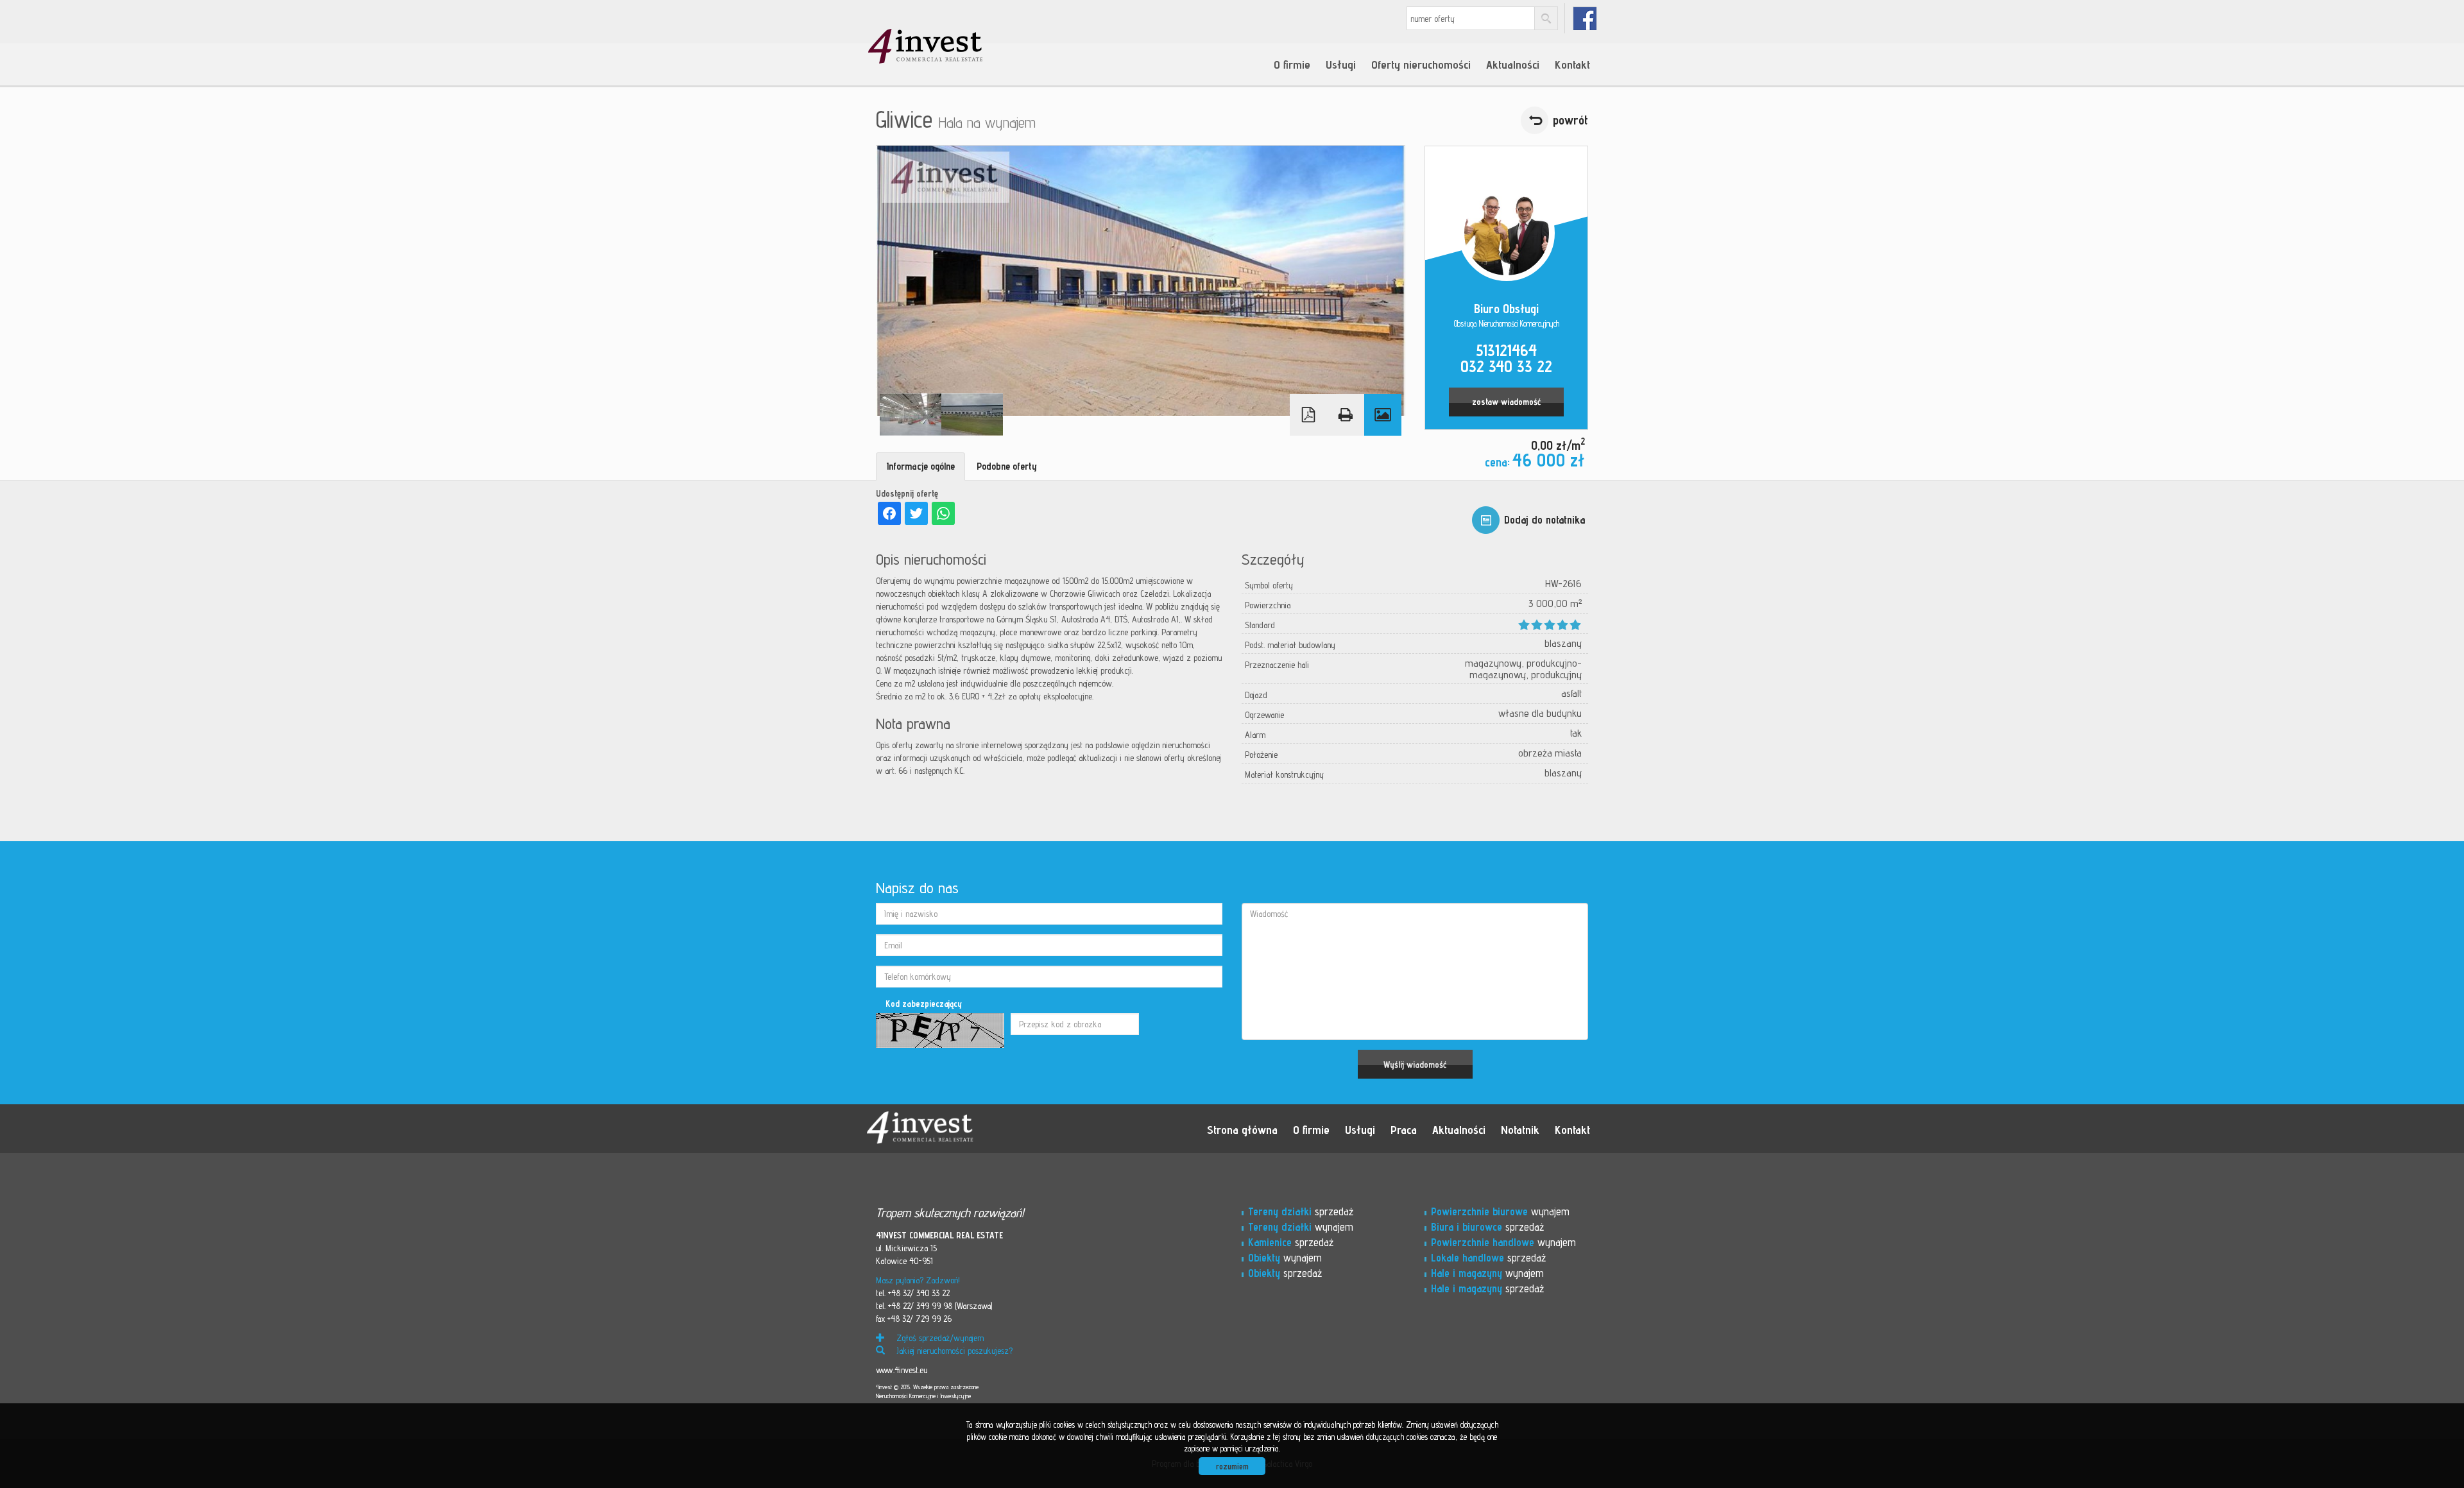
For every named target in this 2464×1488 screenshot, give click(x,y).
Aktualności (1513, 64)
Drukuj (1346, 415)
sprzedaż (1301, 1211)
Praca (1404, 1129)
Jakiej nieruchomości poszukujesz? (953, 1351)
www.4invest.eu (902, 1370)
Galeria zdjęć (1383, 415)
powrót (1570, 120)
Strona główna (1242, 1129)
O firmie (1292, 64)
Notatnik (1520, 1129)
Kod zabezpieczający (924, 1004)
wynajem (1301, 1227)
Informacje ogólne (920, 466)
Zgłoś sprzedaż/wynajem (939, 1338)
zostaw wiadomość (1506, 402)
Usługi (1341, 64)
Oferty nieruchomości (1421, 64)
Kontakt (1572, 64)
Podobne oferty (1007, 466)
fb (1585, 18)
